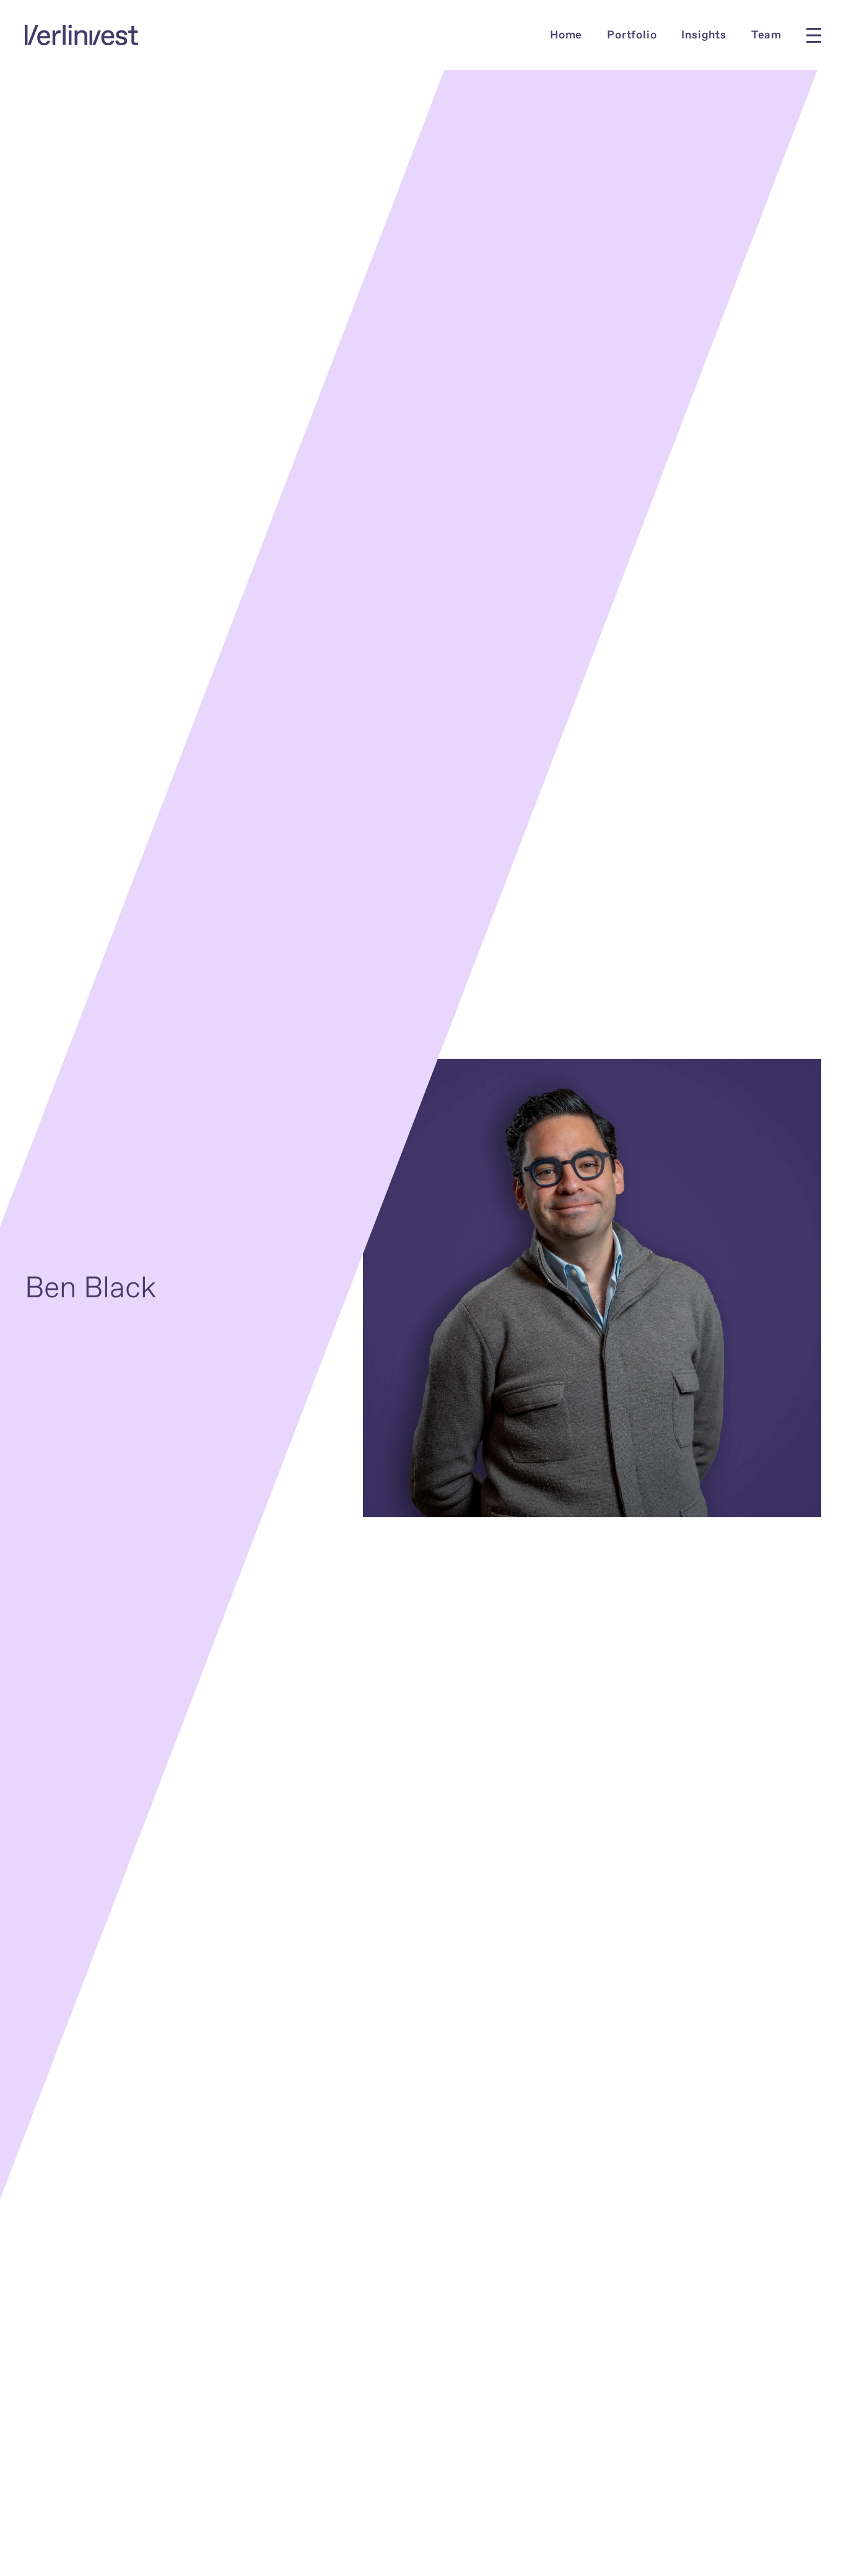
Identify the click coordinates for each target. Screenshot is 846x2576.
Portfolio (632, 35)
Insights (704, 35)
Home (566, 35)
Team (766, 35)
